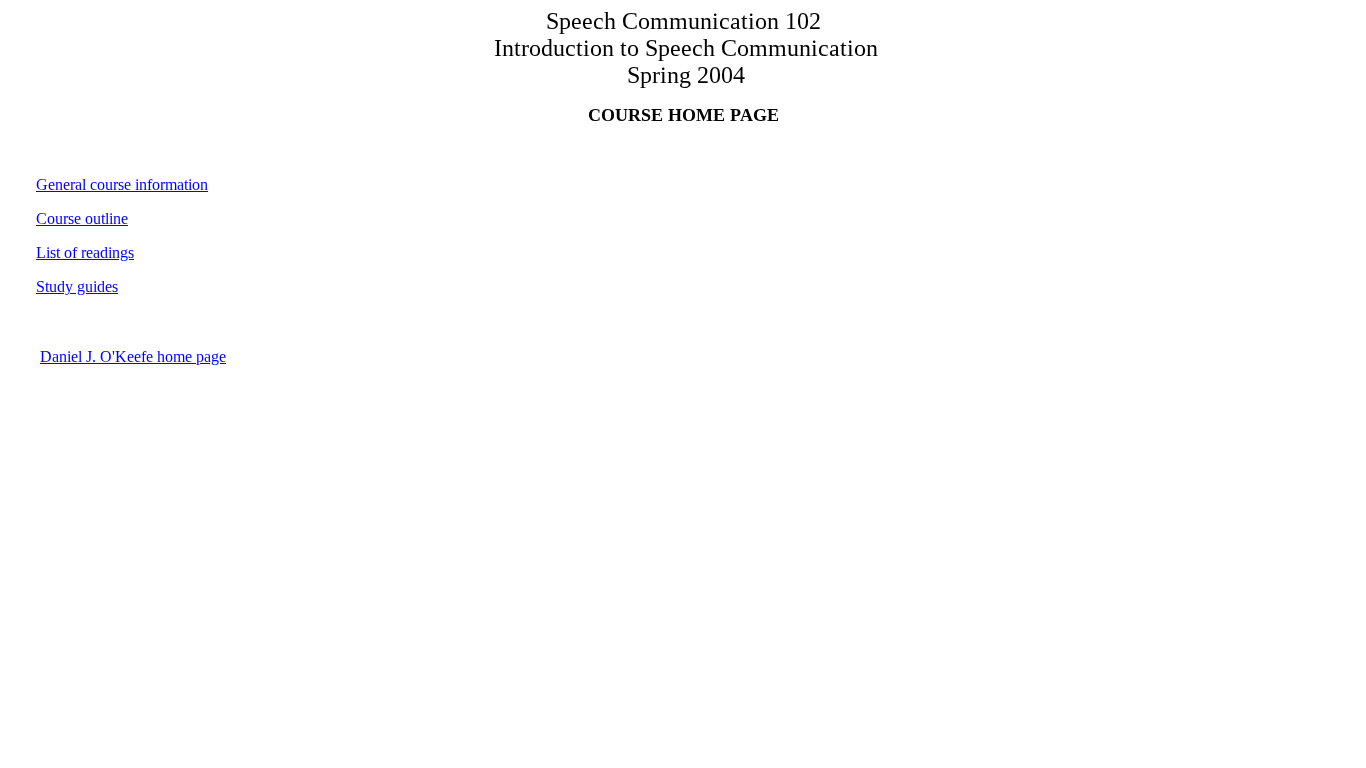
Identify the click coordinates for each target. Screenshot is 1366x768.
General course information (122, 184)
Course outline (82, 218)
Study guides (77, 286)
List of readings (85, 252)
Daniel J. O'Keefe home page (133, 356)
